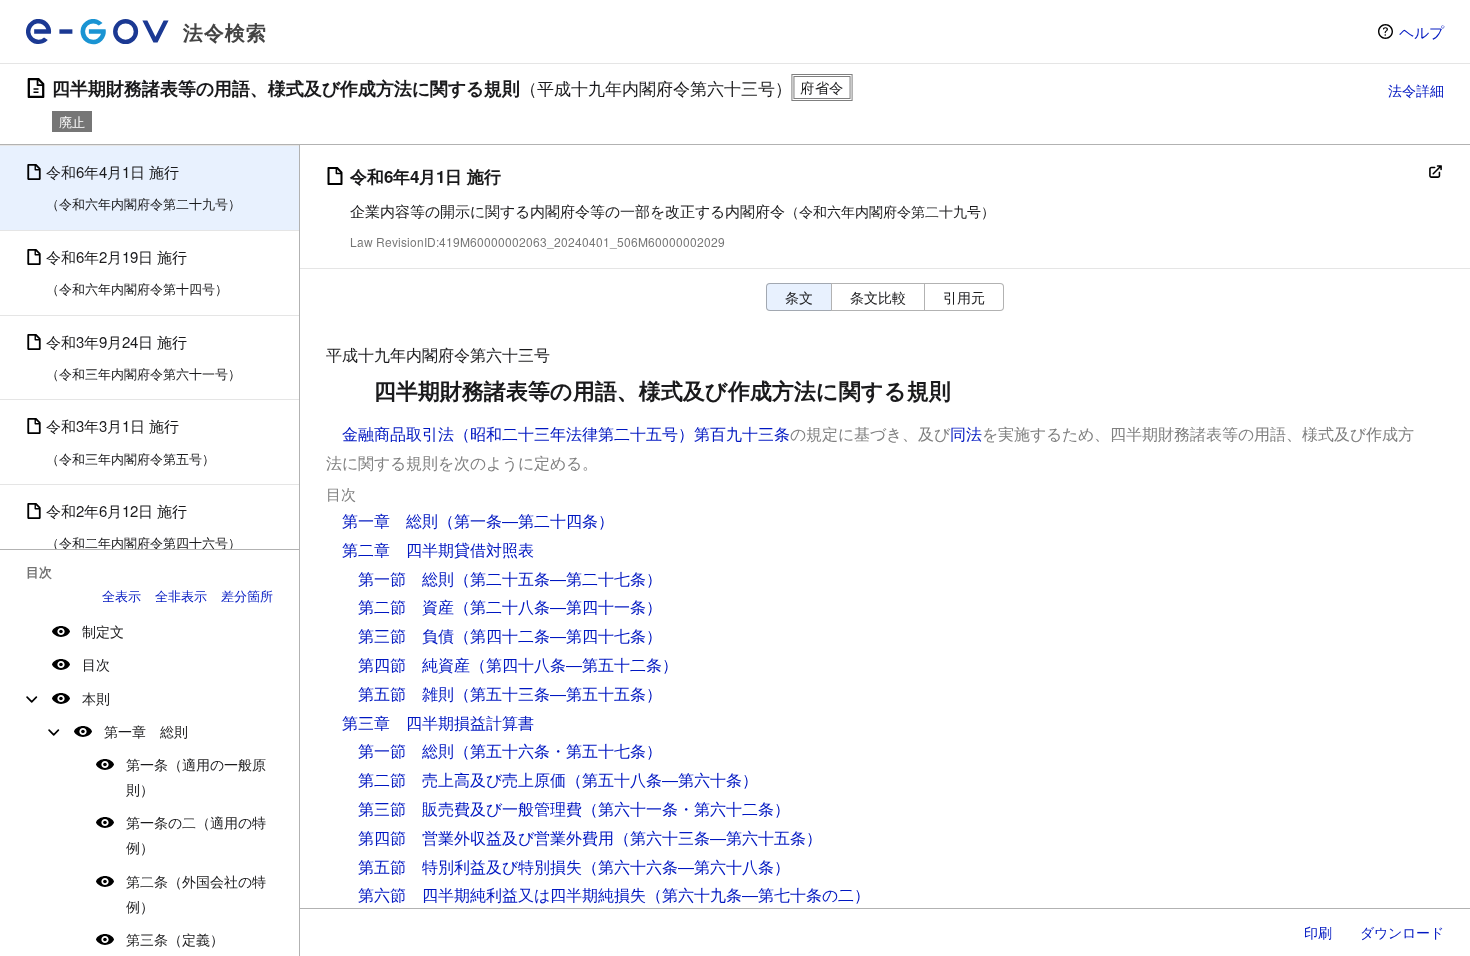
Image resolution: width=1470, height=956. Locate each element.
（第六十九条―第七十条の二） (758, 894)
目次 (96, 664)
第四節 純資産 (414, 664)
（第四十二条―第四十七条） (558, 635)
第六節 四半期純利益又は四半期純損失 (502, 894)
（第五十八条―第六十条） (662, 779)
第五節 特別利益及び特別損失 (470, 866)
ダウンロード (1402, 932)
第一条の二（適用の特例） (196, 834)
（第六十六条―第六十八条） (686, 866)
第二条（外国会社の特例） (196, 893)
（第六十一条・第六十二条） (686, 808)
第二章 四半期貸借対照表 (438, 549)
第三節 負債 (406, 635)
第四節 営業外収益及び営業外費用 (486, 837)
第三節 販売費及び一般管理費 (470, 808)
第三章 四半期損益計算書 (438, 722)
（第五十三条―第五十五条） (558, 693)
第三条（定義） (175, 939)
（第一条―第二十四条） (526, 520)
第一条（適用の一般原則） (196, 776)
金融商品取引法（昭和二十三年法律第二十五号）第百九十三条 (566, 433)
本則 (96, 698)
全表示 (121, 595)
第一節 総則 (406, 578)
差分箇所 (247, 595)
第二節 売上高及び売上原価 (462, 779)
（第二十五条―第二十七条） (558, 578)
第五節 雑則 (406, 693)
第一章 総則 (146, 731)
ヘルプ (1421, 31)
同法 (966, 433)
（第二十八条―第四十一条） (558, 606)
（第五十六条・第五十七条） (558, 750)
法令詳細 (1416, 90)
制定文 (103, 631)
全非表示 (181, 595)
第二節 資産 (406, 606)
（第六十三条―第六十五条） (718, 837)
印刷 (1318, 932)
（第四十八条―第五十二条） (574, 664)
